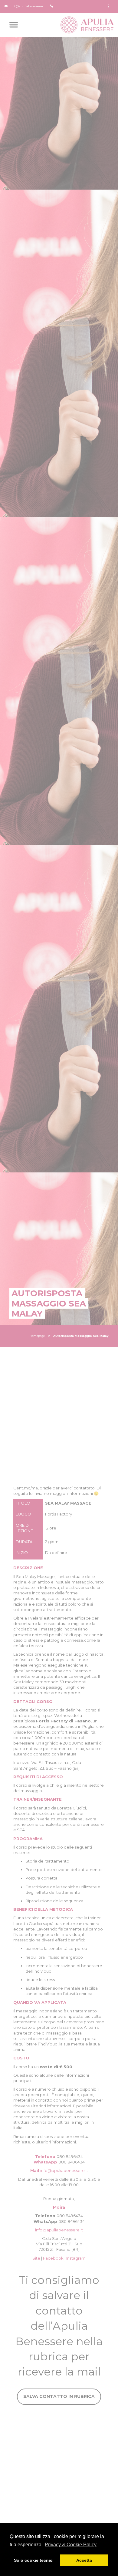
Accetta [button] (84, 2560)
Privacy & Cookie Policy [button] (71, 2545)
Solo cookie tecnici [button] (34, 2560)
